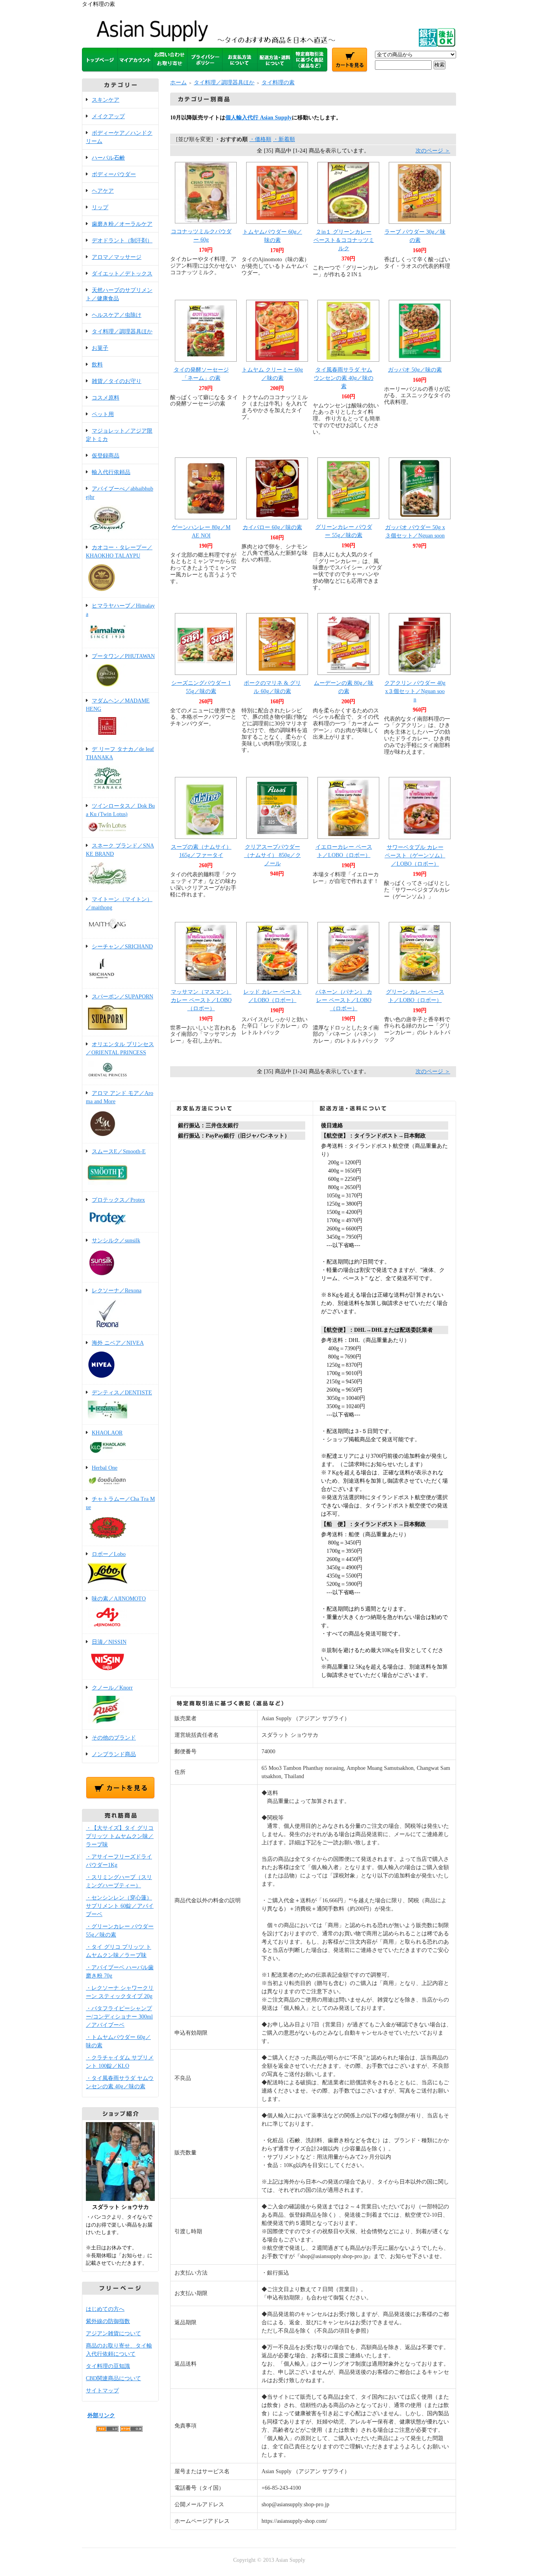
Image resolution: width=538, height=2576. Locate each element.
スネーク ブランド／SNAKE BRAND (120, 850)
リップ (100, 207)
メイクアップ (108, 116)
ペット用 (103, 414)
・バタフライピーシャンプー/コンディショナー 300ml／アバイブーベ (119, 2017)
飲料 (97, 365)
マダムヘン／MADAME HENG (118, 705)
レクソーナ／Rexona (117, 1291)
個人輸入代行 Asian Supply (259, 118)
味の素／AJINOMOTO (119, 1599)
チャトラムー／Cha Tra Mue (120, 1503)
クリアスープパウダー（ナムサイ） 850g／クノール (273, 855)
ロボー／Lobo (109, 1554)
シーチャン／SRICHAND (122, 947)
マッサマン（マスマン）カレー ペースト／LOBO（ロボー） (201, 1000)
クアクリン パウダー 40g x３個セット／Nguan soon (415, 691)
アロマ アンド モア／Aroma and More (120, 1097)
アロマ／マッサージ (117, 257)
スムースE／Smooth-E (119, 1151)
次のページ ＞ (433, 151)
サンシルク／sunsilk (116, 1241)
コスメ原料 (106, 398)
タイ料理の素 (278, 83)
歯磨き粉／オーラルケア (122, 224)
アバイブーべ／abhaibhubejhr (120, 493)
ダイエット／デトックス (122, 274)
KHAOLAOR (107, 1433)
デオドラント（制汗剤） (122, 241)
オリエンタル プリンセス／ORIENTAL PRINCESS (120, 1048)
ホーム (178, 83)
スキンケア (106, 100)
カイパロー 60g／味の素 (272, 527)
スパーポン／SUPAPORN (122, 997)
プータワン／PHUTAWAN (123, 656)
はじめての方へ (105, 2309)
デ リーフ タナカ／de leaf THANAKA (120, 753)
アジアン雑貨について (113, 2333)
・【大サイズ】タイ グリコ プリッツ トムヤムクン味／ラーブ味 (120, 1836)
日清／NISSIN (109, 1642)
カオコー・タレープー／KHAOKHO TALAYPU (119, 552)
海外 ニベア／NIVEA (118, 1343)
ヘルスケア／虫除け (117, 315)
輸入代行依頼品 (111, 472)
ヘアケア (103, 191)
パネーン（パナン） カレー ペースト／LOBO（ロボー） (344, 1000)
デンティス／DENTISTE (122, 1393)
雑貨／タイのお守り (117, 381)
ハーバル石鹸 (108, 158)
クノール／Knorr (112, 1688)
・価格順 (260, 139)
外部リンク (101, 2415)
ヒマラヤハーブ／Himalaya (120, 610)
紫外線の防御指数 (108, 2321)
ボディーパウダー (114, 174)
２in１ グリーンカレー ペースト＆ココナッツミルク (344, 240)
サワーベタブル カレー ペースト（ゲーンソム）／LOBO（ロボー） (415, 856)
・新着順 (284, 139)
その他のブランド (114, 1738)
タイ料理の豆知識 (108, 2366)
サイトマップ (102, 2391)
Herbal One (105, 1468)
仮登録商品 (106, 456)
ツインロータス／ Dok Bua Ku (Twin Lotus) (120, 810)
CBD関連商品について (113, 2378)
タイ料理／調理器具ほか (122, 332)
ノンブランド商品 (114, 1754)
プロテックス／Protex (118, 1200)
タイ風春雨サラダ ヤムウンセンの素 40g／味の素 (344, 378)
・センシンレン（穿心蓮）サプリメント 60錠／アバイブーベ (120, 1906)
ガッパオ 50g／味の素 (415, 370)
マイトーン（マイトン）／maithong (119, 903)
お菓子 (100, 348)
